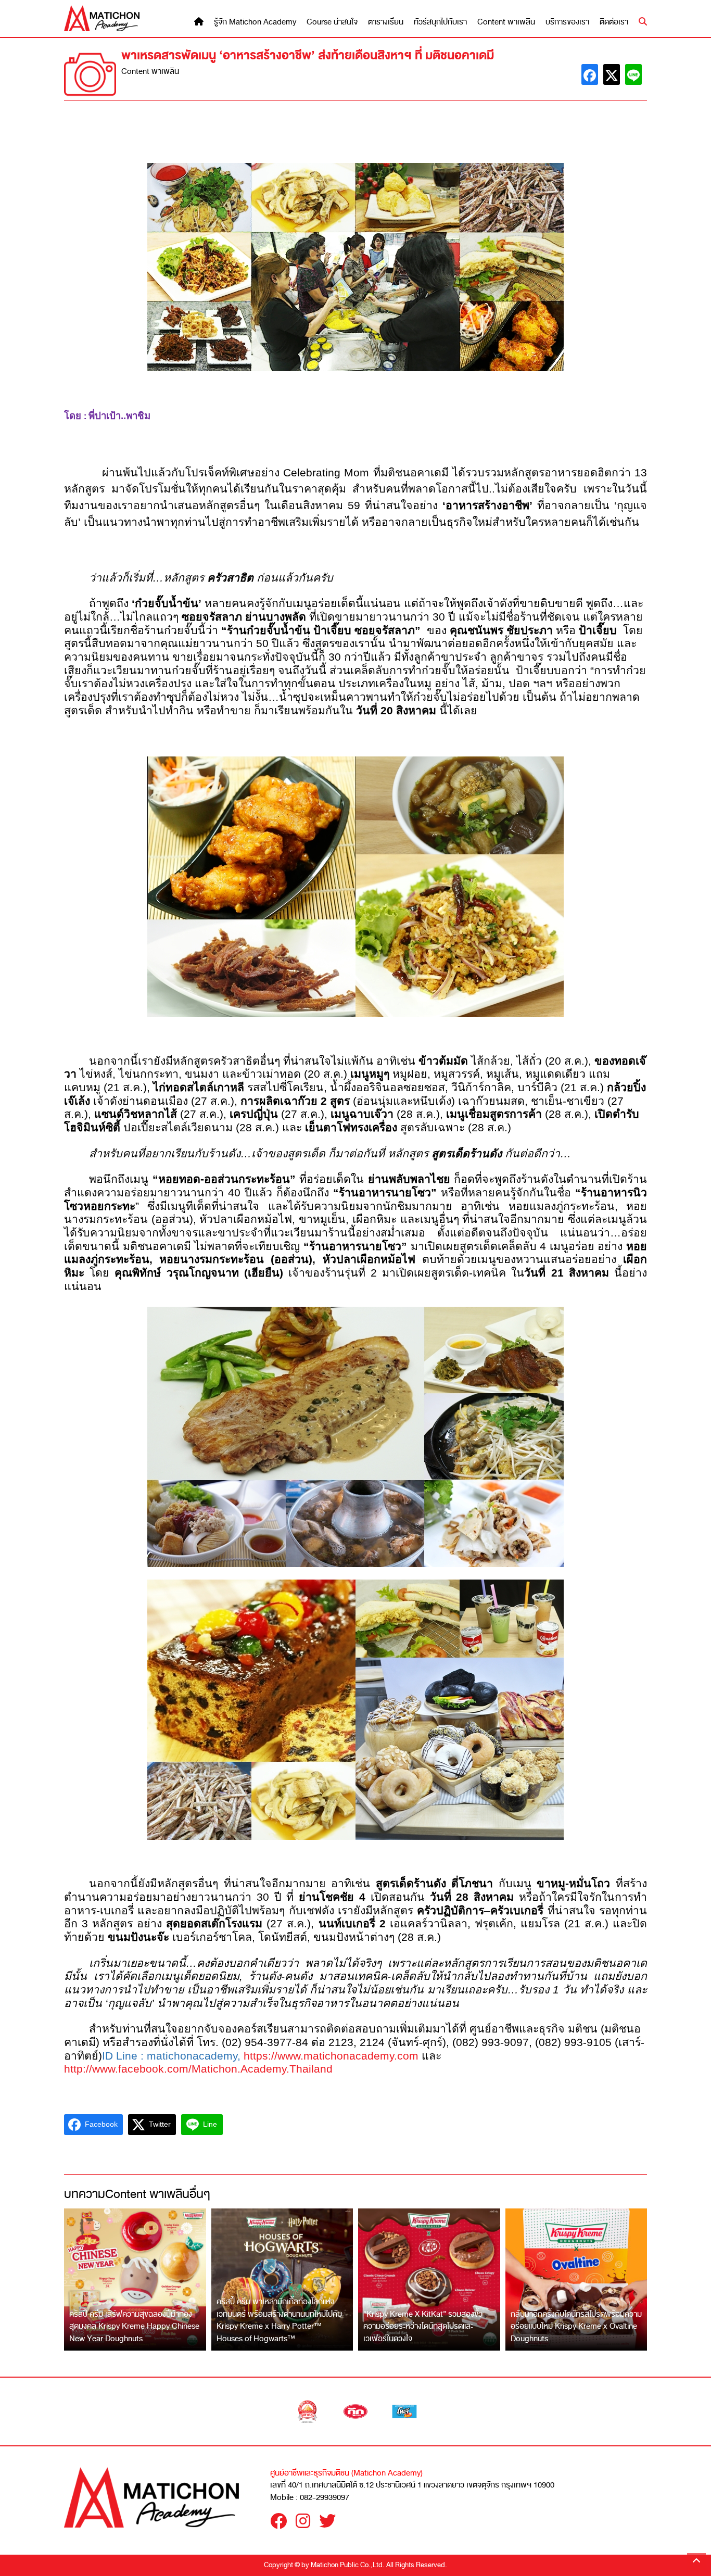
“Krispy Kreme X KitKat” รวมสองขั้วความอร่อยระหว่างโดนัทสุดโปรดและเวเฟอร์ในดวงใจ (423, 2326)
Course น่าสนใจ (332, 22)
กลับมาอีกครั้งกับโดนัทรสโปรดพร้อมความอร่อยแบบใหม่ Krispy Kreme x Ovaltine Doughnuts (576, 2326)
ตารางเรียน (386, 22)
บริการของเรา (567, 22)
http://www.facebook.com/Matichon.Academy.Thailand (198, 2069)
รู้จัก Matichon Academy (255, 22)
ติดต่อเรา (614, 22)
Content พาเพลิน (506, 22)
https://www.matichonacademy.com (331, 2056)
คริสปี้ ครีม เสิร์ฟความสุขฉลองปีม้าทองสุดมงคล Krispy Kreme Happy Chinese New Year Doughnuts (134, 2326)
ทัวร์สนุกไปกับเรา (440, 22)
